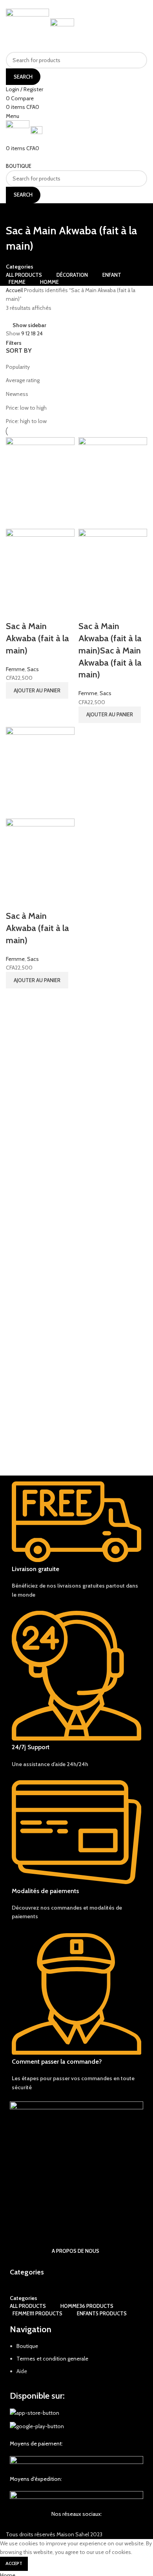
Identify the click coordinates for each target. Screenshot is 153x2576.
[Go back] (16, 213)
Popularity (18, 367)
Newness (17, 394)
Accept (14, 2563)
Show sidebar (29, 325)
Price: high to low (26, 421)
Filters (14, 343)
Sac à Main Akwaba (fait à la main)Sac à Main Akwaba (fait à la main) (110, 650)
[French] (136, 115)
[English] (144, 115)
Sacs (33, 669)
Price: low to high (26, 408)
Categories (20, 267)
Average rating (23, 380)
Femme (15, 669)
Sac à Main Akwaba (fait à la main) (37, 638)
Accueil (15, 290)
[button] (37, 690)
